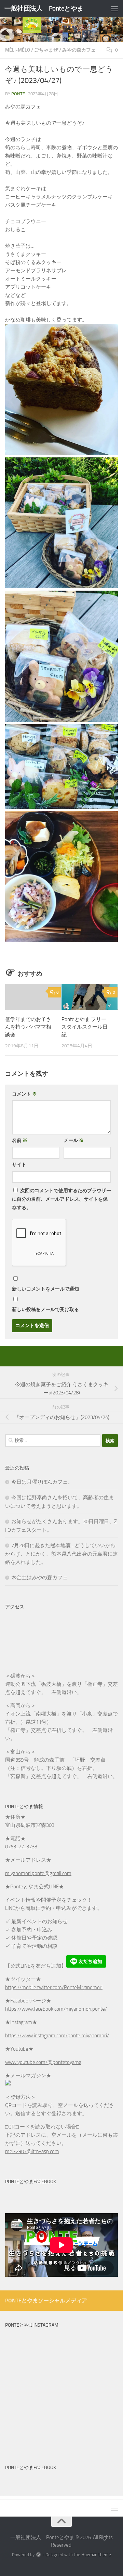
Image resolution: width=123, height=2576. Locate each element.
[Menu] (114, 9)
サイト (19, 1165)
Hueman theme (96, 2555)
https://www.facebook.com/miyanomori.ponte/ (56, 2009)
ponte (18, 94)
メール (74, 1140)
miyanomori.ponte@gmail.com (38, 1873)
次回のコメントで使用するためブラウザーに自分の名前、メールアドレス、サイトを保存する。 (61, 1199)
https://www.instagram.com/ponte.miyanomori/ (57, 2036)
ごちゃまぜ (46, 50)
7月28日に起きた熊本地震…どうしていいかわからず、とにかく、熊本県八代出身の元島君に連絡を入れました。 (61, 1554)
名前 (20, 1140)
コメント (24, 1094)
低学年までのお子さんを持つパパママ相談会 (28, 1027)
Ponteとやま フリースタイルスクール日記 (85, 1027)
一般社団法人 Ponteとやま (44, 8)
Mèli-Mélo (18, 50)
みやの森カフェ (79, 50)
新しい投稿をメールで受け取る (45, 1310)
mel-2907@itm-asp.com (32, 2151)
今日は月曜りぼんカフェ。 (42, 1482)
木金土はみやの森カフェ (39, 1578)
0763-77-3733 (21, 1847)
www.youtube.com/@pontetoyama (43, 2062)
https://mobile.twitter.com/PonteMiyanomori (54, 1987)
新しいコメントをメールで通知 (45, 1289)
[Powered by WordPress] (38, 2555)
